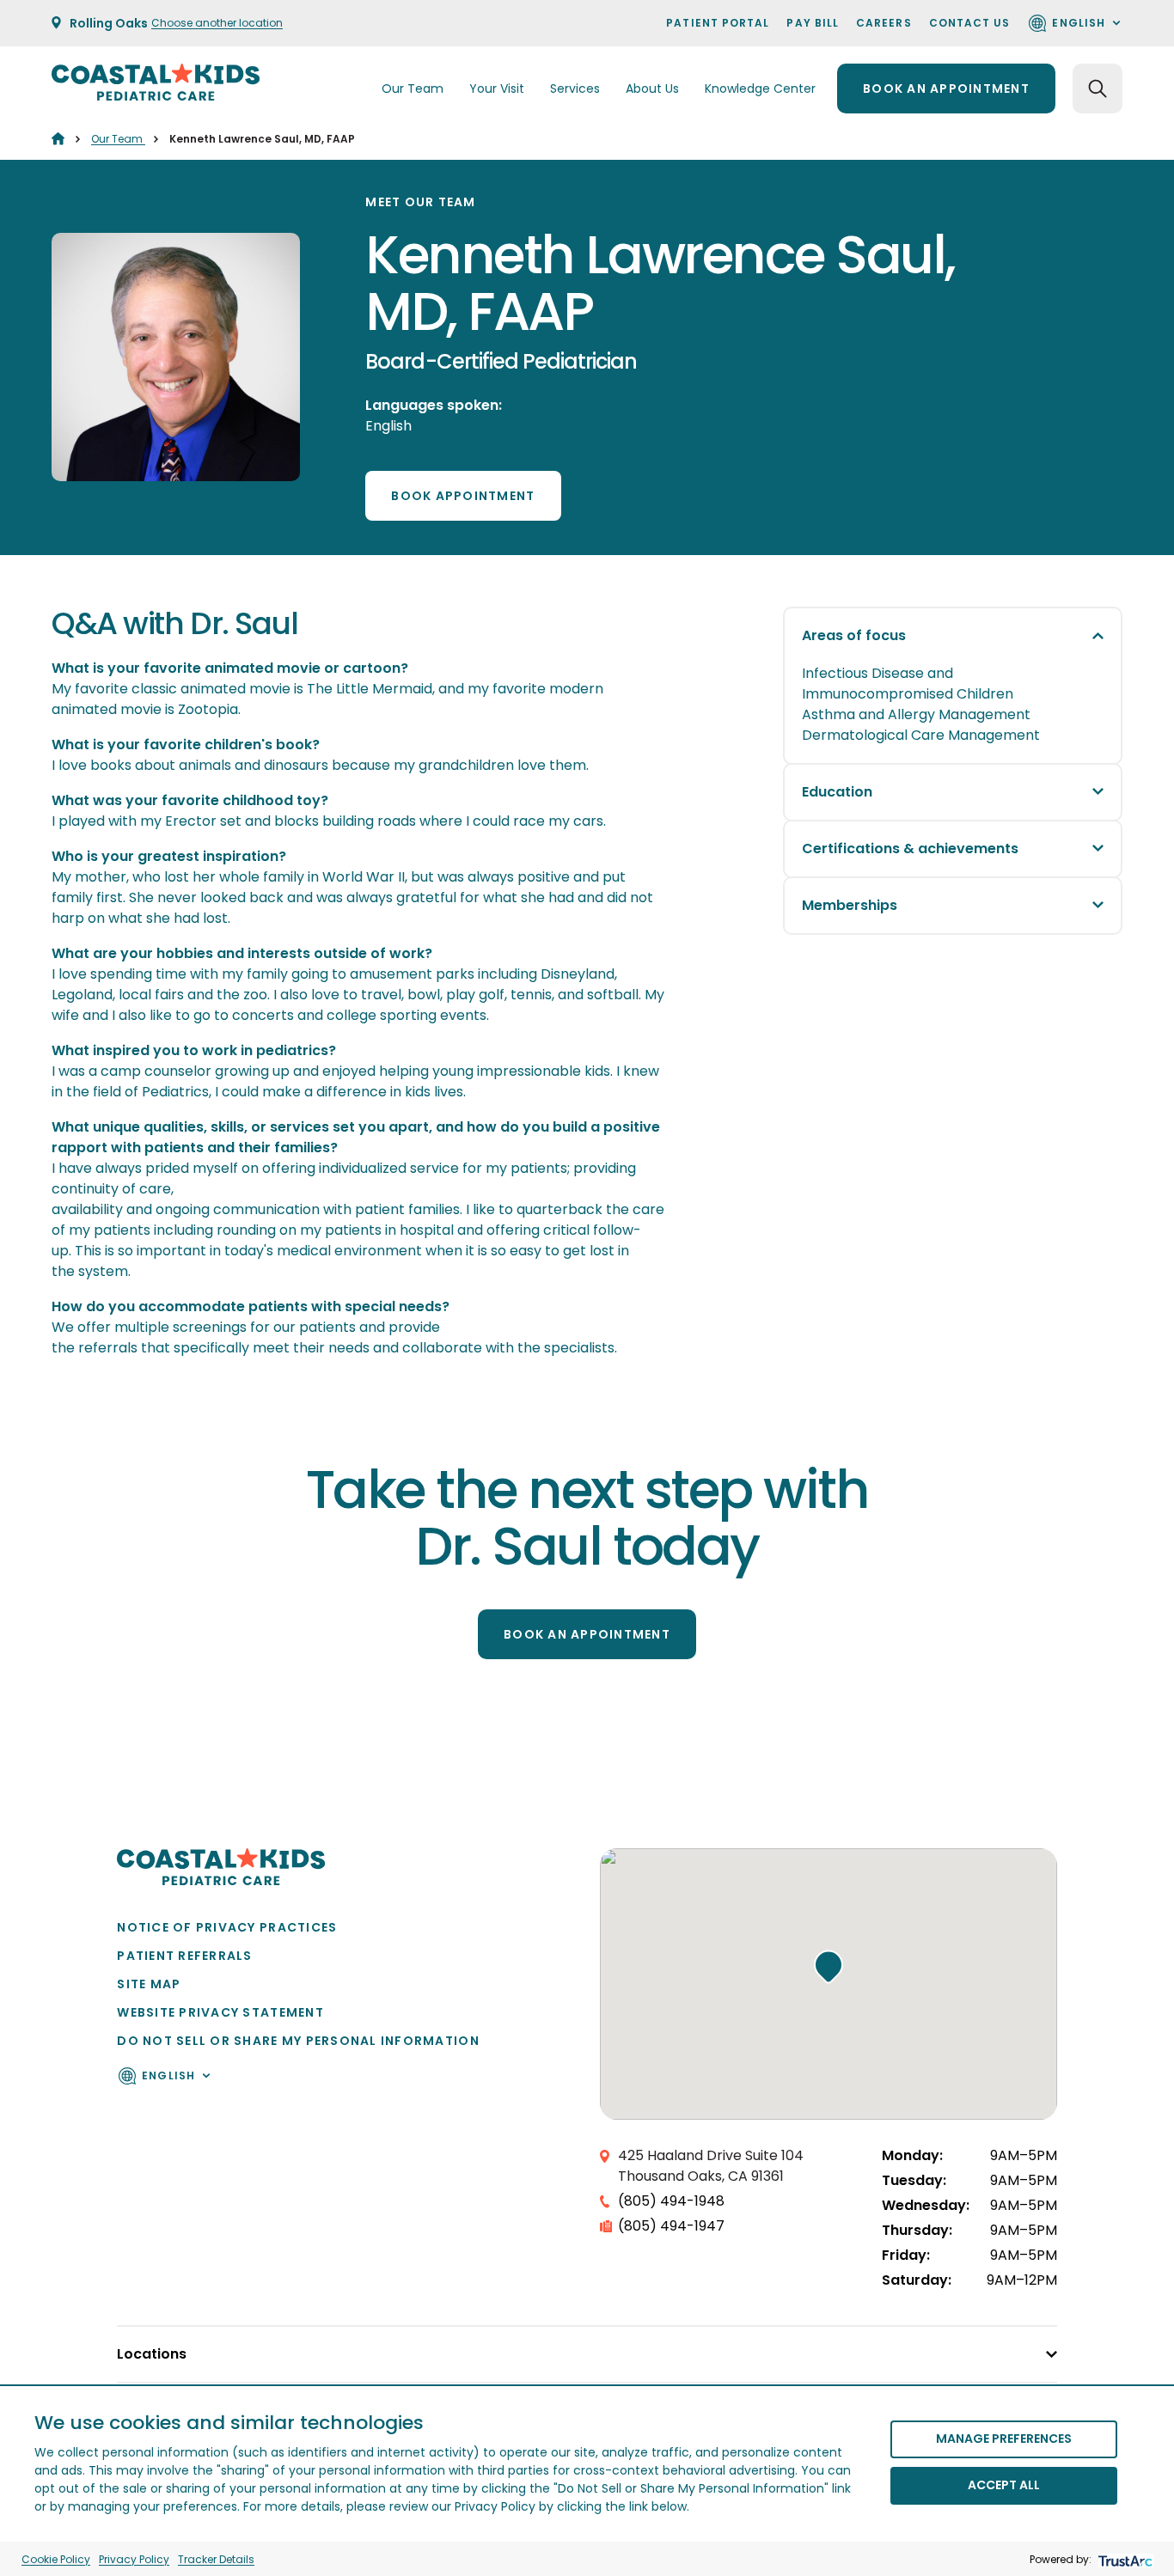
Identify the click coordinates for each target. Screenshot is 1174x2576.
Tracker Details (216, 2559)
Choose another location (217, 23)
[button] (829, 1967)
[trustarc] (1124, 2559)
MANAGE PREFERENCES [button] (1004, 2439)
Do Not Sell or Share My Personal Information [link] (298, 2041)
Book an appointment (946, 89)
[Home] (58, 139)
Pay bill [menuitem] (813, 23)
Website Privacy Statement (220, 2012)
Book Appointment (463, 496)
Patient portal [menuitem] (718, 23)
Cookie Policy (56, 2559)
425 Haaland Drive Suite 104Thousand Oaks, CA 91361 (711, 2166)
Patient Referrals (184, 1956)
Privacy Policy (134, 2559)
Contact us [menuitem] (970, 23)
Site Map (149, 1984)
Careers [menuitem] (884, 23)
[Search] (1098, 89)
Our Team (118, 139)
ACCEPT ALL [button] (1004, 2485)
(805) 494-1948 (671, 2201)
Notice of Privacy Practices (227, 1927)
